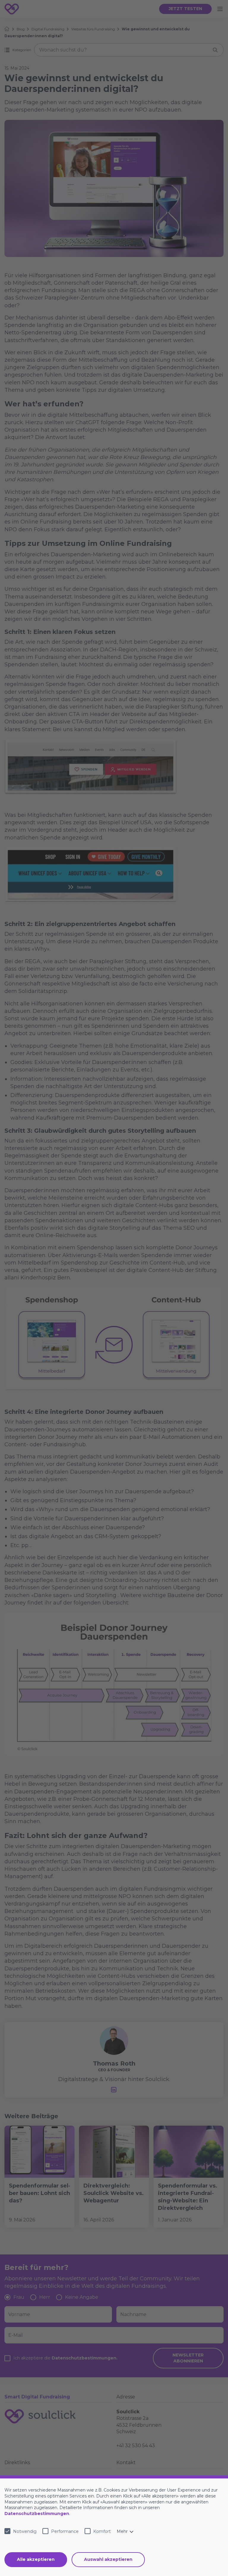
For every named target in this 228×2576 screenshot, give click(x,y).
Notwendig (25, 2531)
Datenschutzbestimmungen (37, 2514)
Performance (65, 2531)
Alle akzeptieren (36, 2559)
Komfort (102, 2531)
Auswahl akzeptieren (108, 2559)
